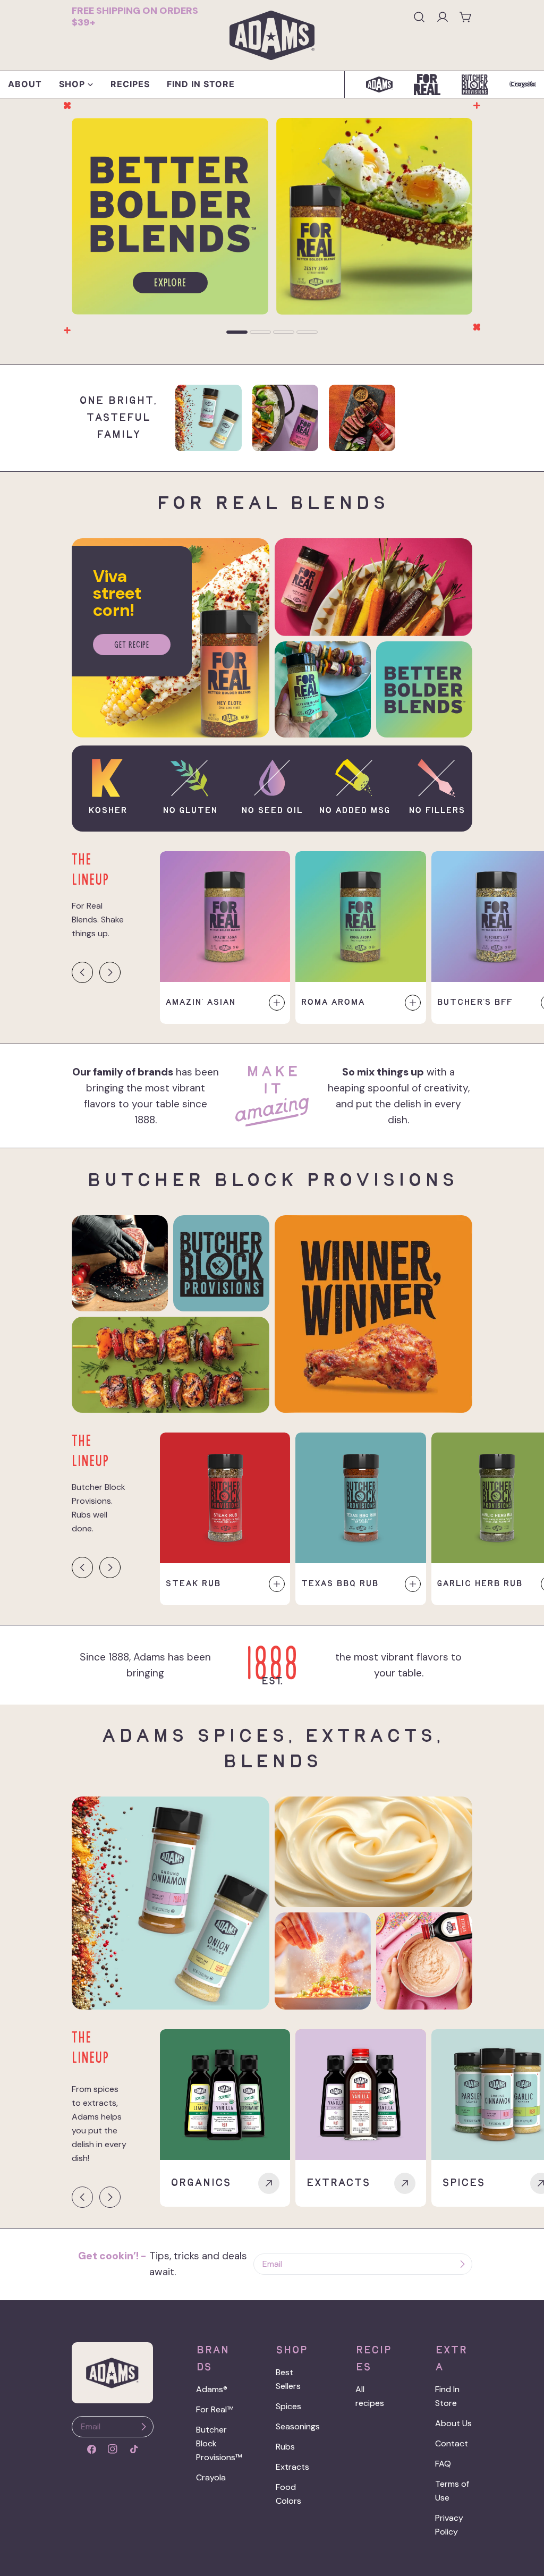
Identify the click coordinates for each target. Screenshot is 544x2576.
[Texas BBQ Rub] (361, 1498)
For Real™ (215, 2409)
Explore (170, 284)
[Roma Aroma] (361, 917)
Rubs (285, 2447)
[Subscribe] (462, 2264)
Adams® (212, 2389)
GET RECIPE (132, 646)
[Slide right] (110, 972)
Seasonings (298, 2426)
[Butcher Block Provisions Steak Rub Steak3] (362, 418)
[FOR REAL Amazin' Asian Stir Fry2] (286, 418)
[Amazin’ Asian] (225, 917)
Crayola (211, 2477)
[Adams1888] (170, 125)
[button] (237, 332)
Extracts (292, 2467)
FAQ (443, 2464)
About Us (453, 2423)
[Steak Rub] (225, 1498)
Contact (452, 2443)
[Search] (419, 17)
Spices (288, 2406)
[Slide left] (82, 972)
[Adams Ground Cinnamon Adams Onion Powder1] (209, 418)
